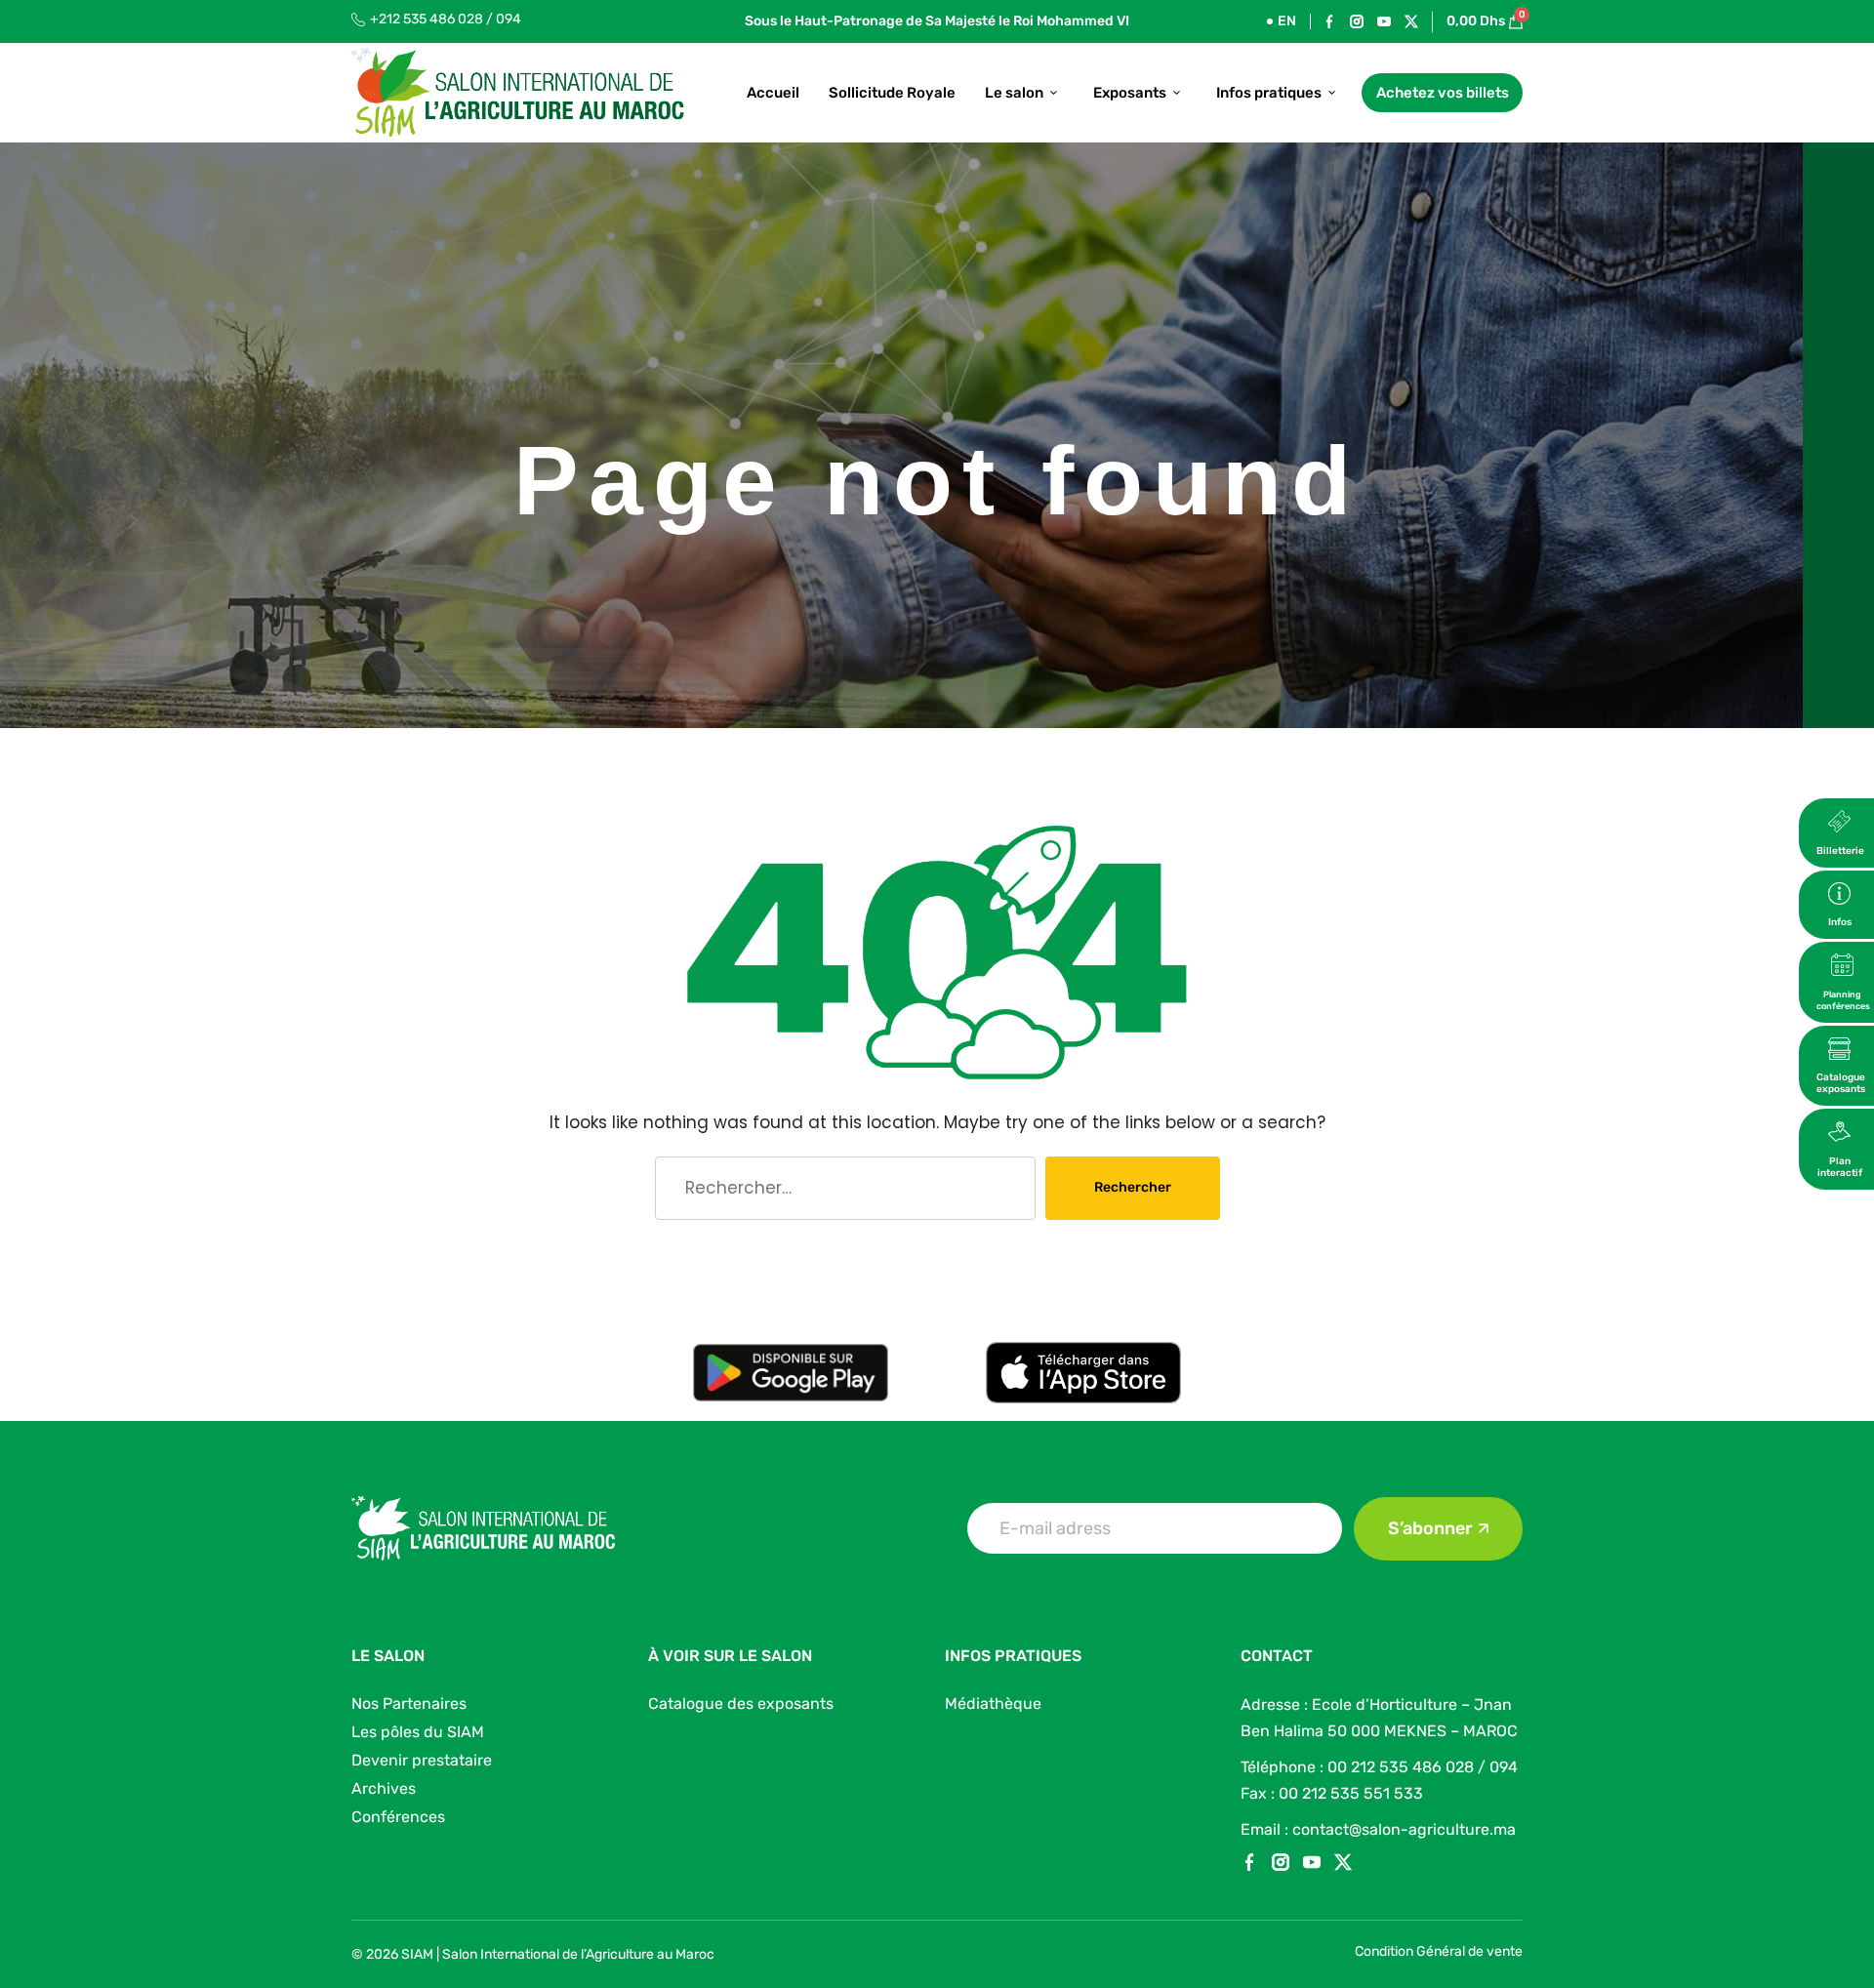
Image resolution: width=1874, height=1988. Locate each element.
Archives (384, 1788)
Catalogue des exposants (741, 1704)
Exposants (1130, 93)
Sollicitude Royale (892, 93)
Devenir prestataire (422, 1760)
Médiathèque (993, 1704)
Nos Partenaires (409, 1704)
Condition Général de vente (1439, 1951)
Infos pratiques (1269, 93)
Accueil (773, 93)
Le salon (1014, 93)
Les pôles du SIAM (418, 1732)
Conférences (398, 1817)
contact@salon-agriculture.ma (1404, 1829)
